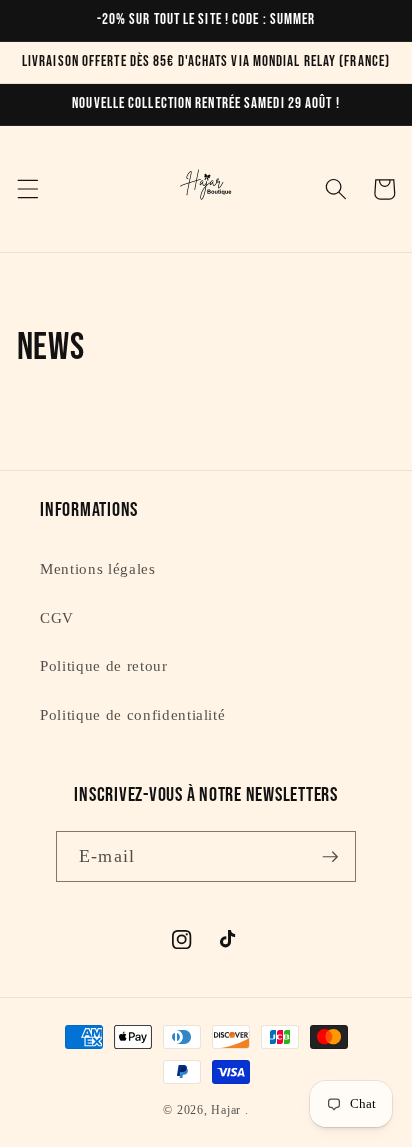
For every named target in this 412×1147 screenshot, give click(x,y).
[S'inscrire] (330, 857)
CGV (57, 617)
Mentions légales (98, 568)
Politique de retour (104, 665)
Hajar (226, 1110)
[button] (27, 189)
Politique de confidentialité (132, 714)
